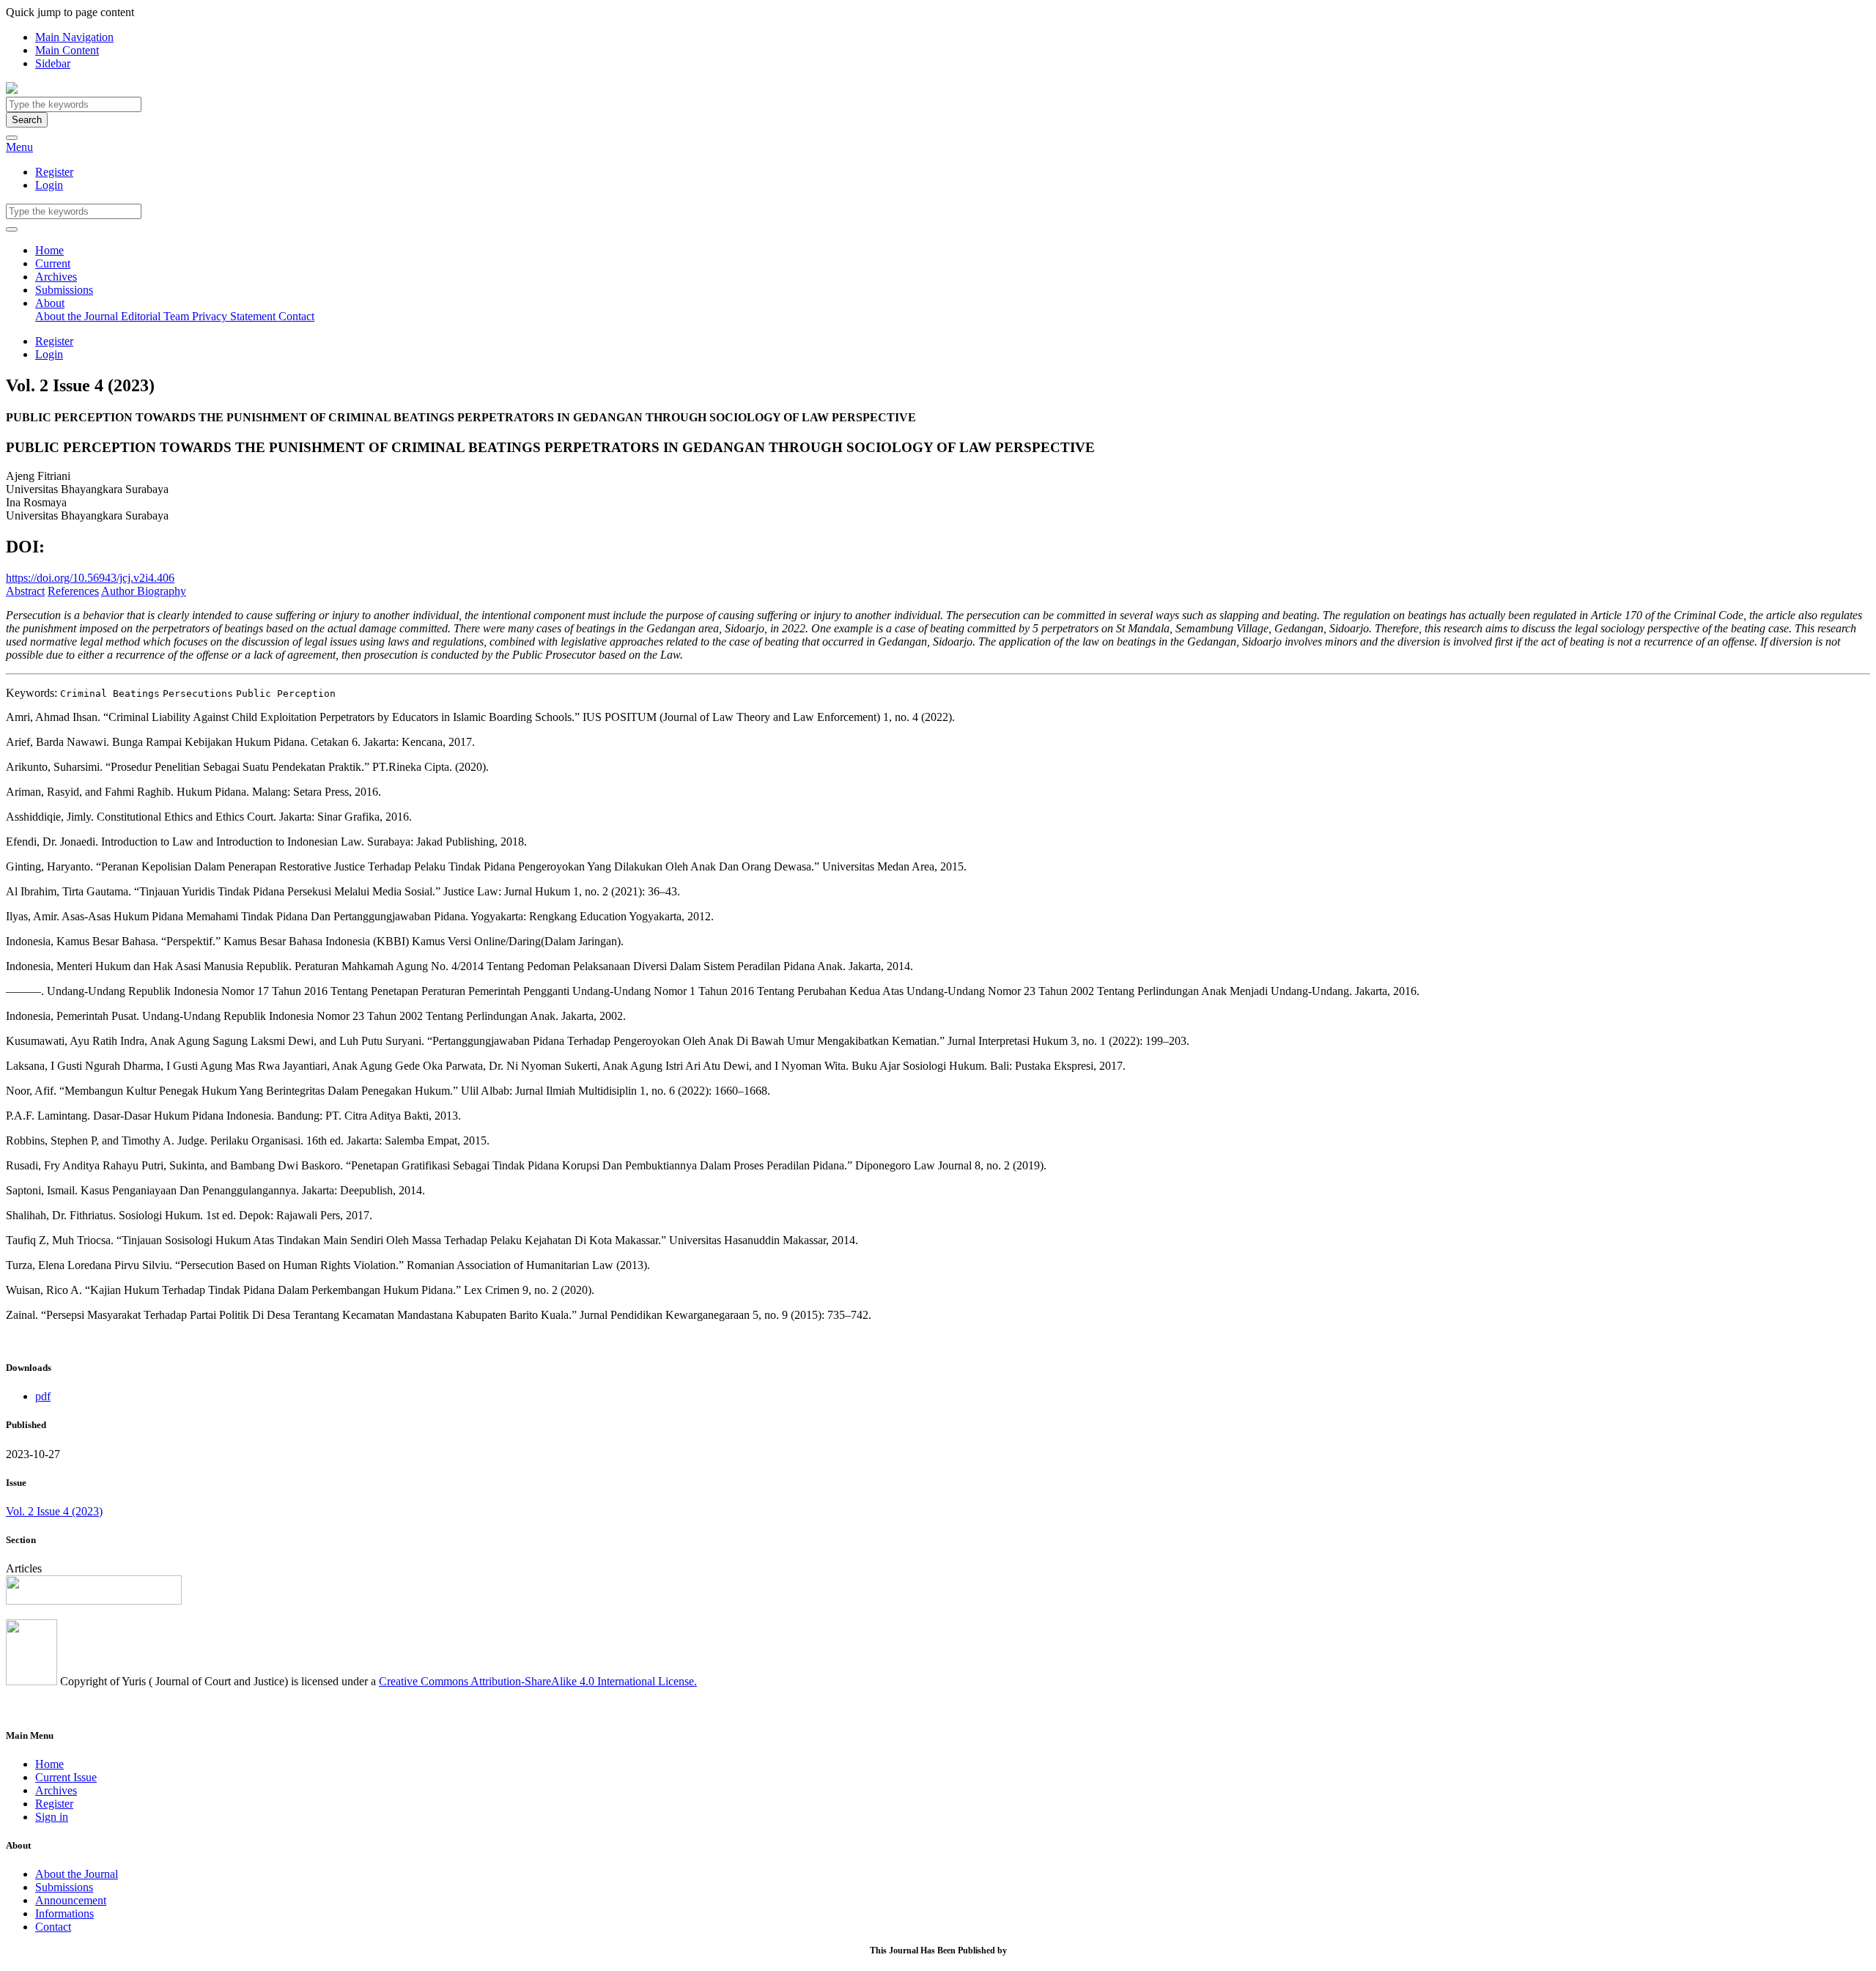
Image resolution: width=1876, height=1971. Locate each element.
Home (49, 250)
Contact (296, 316)
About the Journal (78, 316)
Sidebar (53, 63)
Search (27, 120)
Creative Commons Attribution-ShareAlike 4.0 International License (536, 1681)
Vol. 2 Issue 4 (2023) (54, 1511)
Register (54, 172)
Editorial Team (156, 316)
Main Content (67, 50)
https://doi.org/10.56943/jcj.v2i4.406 (90, 578)
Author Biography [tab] (144, 591)
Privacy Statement (235, 316)
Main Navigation (74, 37)
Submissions (64, 290)
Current (53, 263)
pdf (43, 1396)
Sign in (52, 1817)
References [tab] (73, 591)
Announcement (71, 1900)
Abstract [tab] (25, 591)
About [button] (50, 303)
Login (49, 185)
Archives (56, 277)
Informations (64, 1913)
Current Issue (66, 1777)
